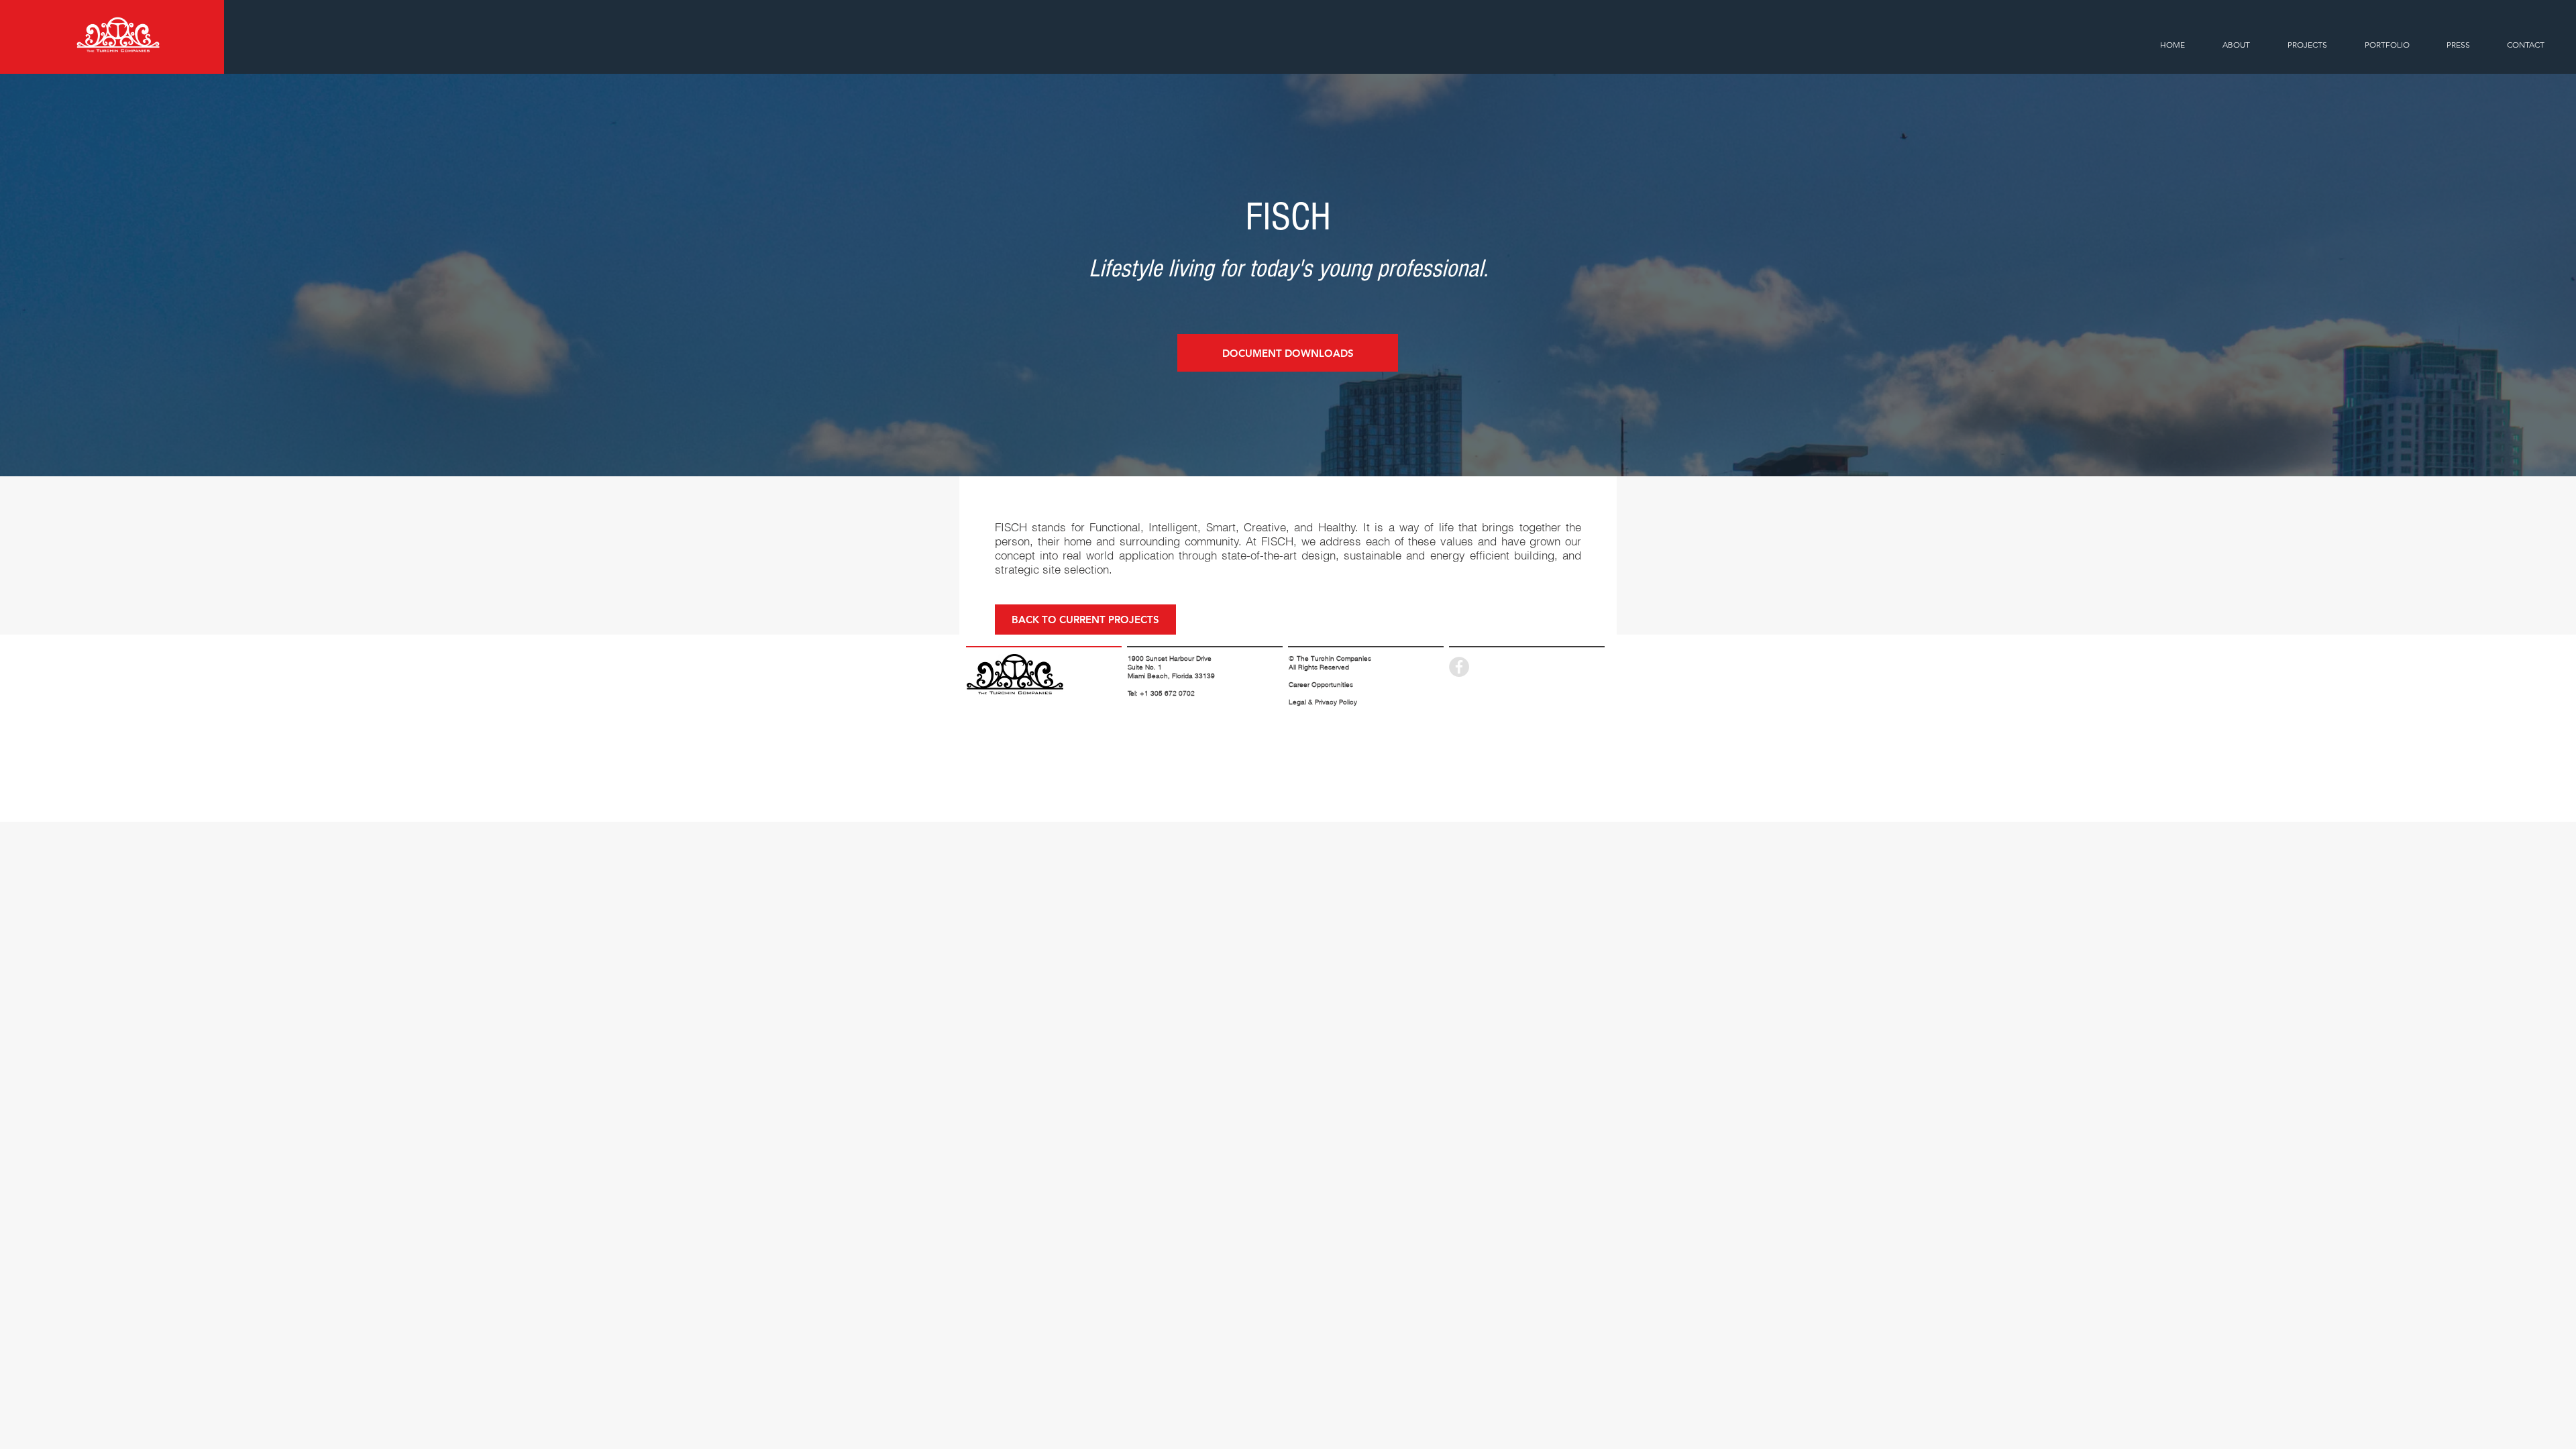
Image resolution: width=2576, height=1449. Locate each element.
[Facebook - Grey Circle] (1459, 667)
